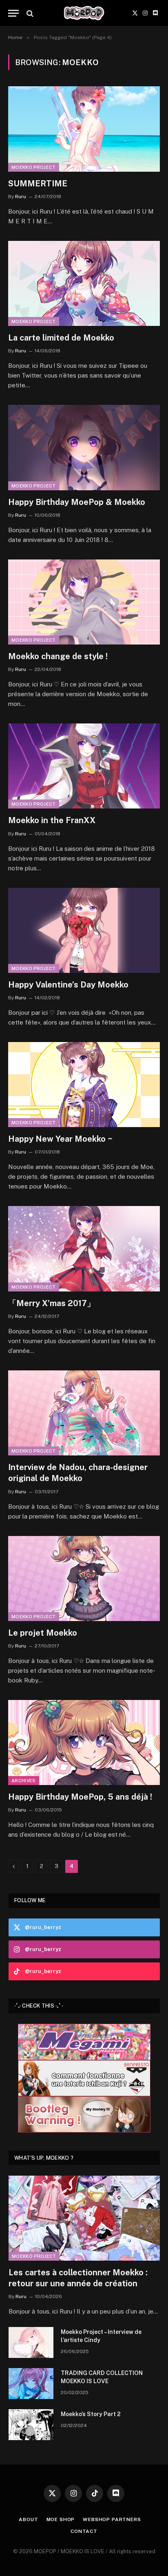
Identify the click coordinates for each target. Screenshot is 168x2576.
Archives (24, 1781)
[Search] (29, 13)
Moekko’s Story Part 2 (91, 2414)
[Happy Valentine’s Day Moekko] (84, 930)
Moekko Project (34, 167)
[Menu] (13, 13)
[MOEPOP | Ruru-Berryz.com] (84, 13)
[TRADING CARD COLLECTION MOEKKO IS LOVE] (31, 2384)
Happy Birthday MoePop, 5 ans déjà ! (80, 1797)
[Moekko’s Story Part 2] (31, 2425)
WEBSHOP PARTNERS (112, 2519)
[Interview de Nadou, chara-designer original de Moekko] (84, 1413)
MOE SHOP (61, 2519)
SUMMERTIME (38, 184)
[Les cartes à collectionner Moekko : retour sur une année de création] (84, 2218)
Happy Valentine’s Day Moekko (68, 985)
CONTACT (84, 2531)
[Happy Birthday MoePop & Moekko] (84, 447)
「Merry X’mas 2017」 (52, 1303)
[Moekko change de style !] (84, 602)
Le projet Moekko (43, 1633)
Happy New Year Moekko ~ (60, 1139)
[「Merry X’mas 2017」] (84, 1249)
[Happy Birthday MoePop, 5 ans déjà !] (84, 1742)
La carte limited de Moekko (61, 338)
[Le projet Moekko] (84, 1579)
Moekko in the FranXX (52, 820)
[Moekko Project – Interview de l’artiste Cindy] (31, 2342)
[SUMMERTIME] (84, 129)
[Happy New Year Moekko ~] (84, 1085)
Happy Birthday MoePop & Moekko (77, 502)
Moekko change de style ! (58, 656)
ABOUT (28, 2519)
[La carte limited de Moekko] (84, 283)
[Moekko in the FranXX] (84, 766)
